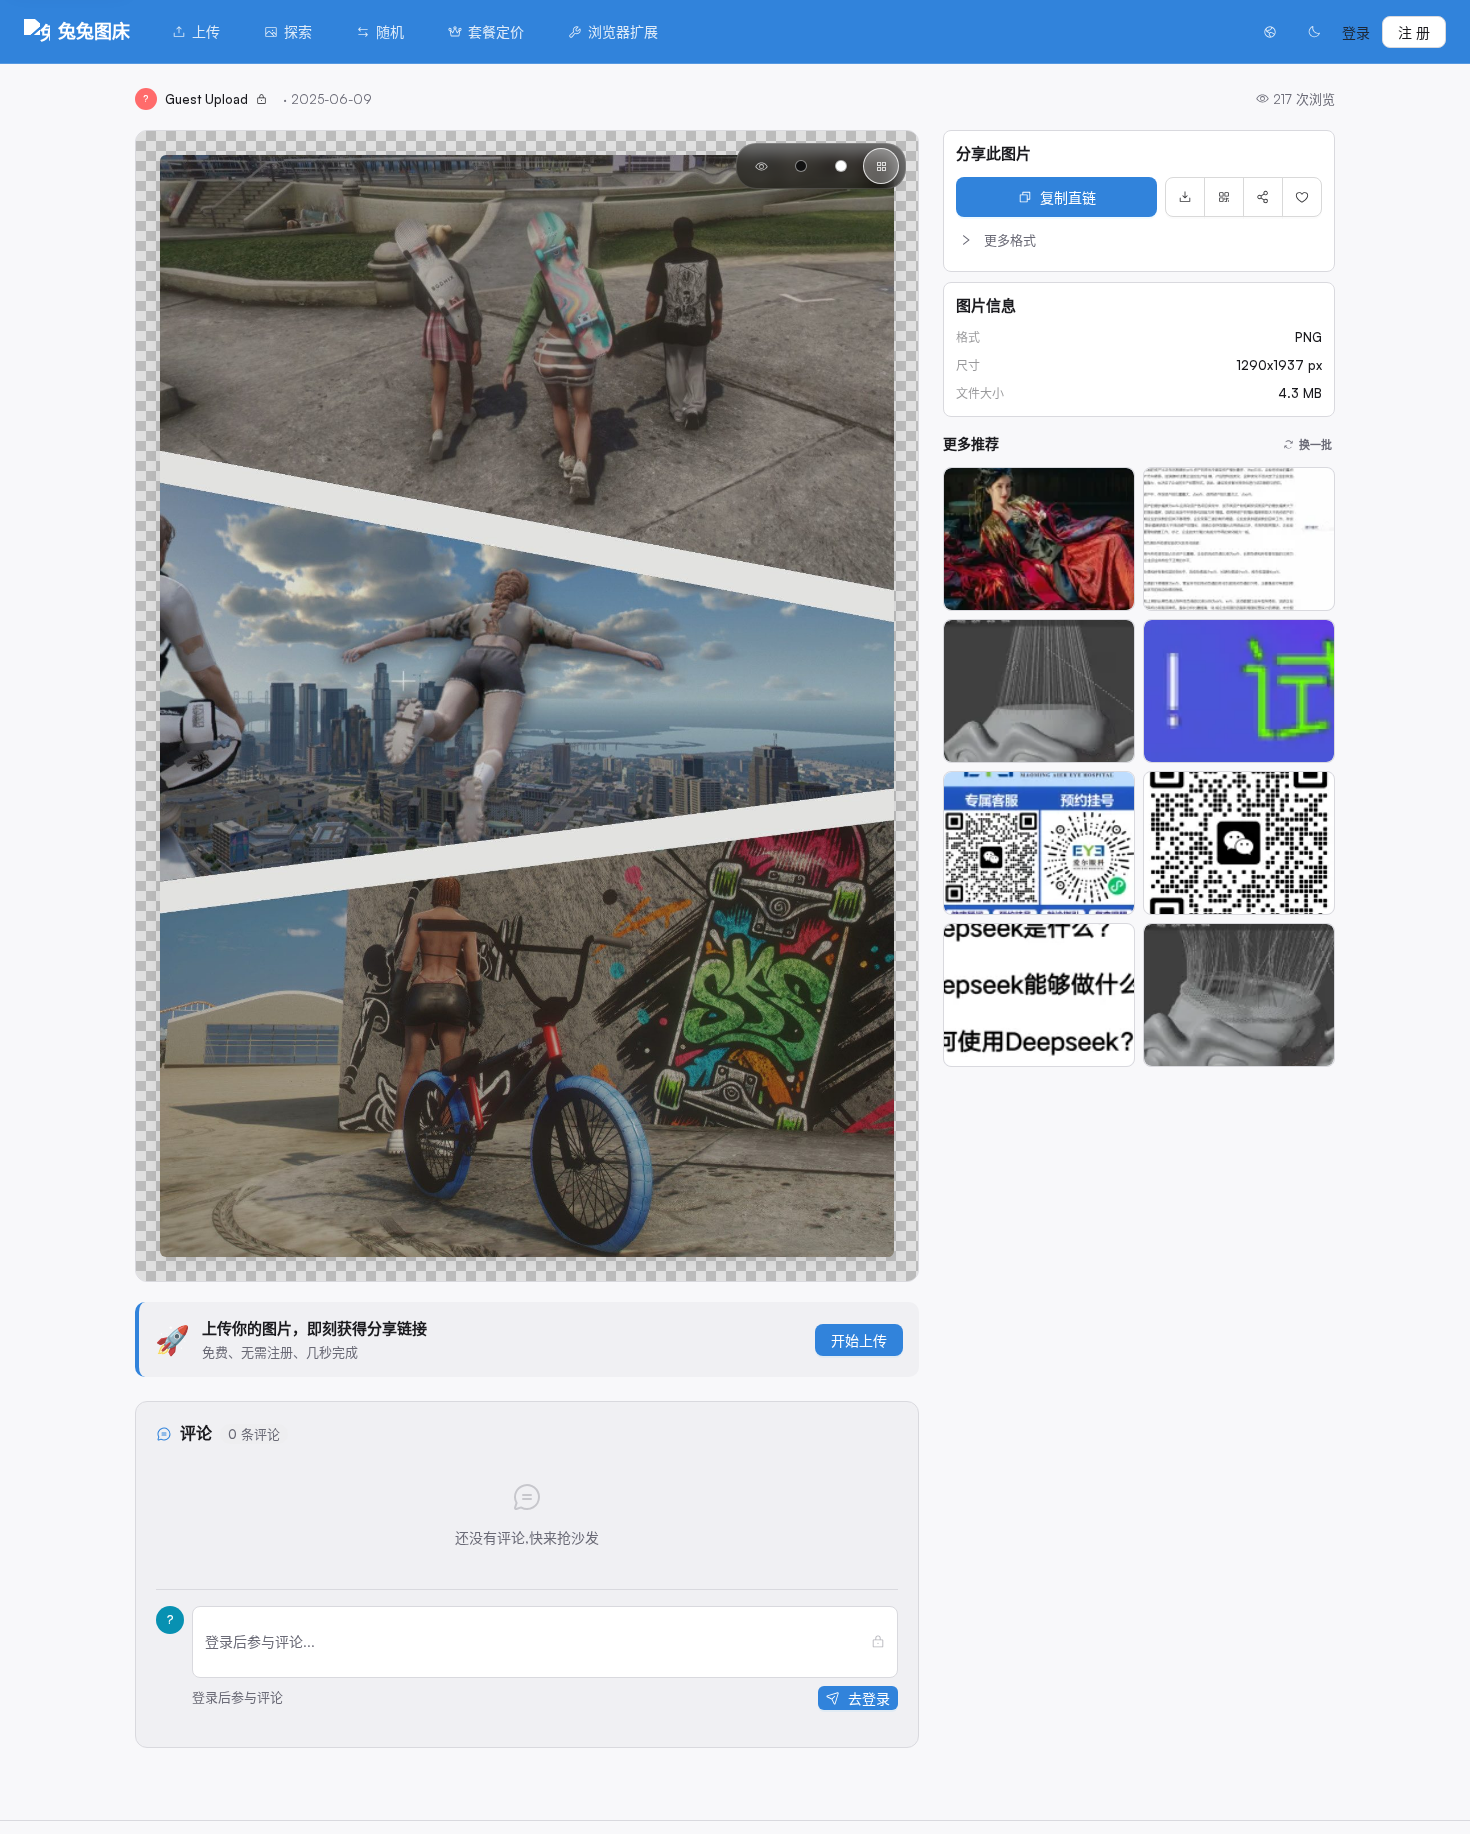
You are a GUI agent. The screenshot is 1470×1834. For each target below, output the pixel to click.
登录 (1356, 32)
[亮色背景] (841, 166)
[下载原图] (1185, 197)
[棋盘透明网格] (881, 166)
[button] (1139, 240)
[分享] (1263, 197)
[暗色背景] (801, 166)
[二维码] (1224, 197)
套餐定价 (496, 31)
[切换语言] (1270, 32)
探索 (298, 31)
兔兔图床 (94, 31)
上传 (206, 31)
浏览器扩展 (623, 31)
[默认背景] (761, 166)
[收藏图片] (1302, 197)
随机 (390, 31)
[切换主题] (1314, 32)
